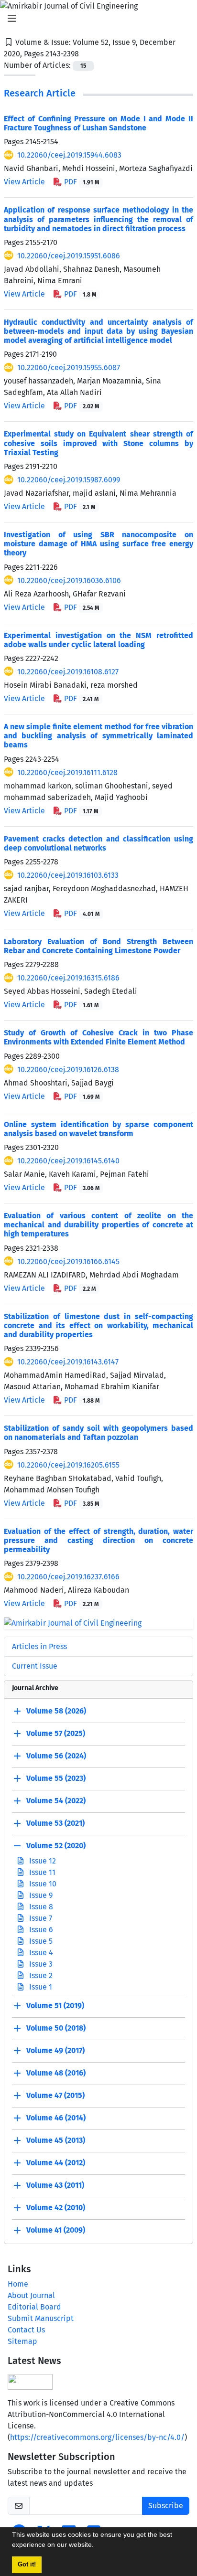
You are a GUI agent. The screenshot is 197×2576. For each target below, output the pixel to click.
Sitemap (22, 2341)
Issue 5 (40, 1941)
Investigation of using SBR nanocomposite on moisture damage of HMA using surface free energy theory (98, 544)
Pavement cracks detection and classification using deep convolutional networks (98, 843)
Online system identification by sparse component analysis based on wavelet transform (98, 1129)
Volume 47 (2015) (55, 2095)
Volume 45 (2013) (56, 2140)
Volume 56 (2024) (56, 1756)
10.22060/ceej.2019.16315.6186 (68, 978)
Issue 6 (40, 1930)
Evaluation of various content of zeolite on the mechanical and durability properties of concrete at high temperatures (98, 1225)
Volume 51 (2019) (55, 2006)
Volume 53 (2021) (55, 1823)
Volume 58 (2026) (56, 1711)
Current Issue (35, 1666)
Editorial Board (34, 2307)
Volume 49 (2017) (55, 2050)
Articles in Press (39, 1646)
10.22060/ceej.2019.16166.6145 (68, 1261)
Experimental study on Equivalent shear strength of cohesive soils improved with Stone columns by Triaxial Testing (98, 443)
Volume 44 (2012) (56, 2163)
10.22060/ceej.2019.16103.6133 (68, 875)
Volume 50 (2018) (56, 2028)
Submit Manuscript (41, 2318)
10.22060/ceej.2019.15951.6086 (69, 256)
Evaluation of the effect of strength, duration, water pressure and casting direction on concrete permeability (98, 1540)
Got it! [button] (27, 2565)
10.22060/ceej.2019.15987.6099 (69, 480)
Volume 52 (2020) (56, 1846)
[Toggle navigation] (96, 19)
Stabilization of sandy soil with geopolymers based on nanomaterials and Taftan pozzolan (98, 1433)
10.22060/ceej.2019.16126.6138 (68, 1070)
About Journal (31, 2295)
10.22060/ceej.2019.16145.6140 (68, 1161)
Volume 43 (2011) (55, 2185)
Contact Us (26, 2330)
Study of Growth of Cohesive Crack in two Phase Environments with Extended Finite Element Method (98, 1037)
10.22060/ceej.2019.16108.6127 (68, 672)
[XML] (87, 54)
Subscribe (166, 2506)
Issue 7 (40, 1918)
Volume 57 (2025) (56, 1733)
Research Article (40, 93)
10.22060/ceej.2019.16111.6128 (67, 772)
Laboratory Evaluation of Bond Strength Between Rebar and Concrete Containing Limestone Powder (98, 946)
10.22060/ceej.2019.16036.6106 (69, 580)
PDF (81, 182)
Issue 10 (42, 1884)
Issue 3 (40, 1964)
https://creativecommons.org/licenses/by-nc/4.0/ (97, 2437)
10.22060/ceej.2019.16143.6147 (68, 1362)
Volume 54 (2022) (56, 1801)
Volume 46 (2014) (56, 2118)
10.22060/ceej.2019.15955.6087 (69, 367)
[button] (97, 2546)
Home (18, 2284)
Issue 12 (42, 1861)
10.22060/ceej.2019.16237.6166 (68, 1577)
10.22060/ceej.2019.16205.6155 (68, 1465)
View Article (24, 182)
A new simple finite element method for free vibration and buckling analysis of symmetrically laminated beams (98, 736)
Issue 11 (41, 1872)
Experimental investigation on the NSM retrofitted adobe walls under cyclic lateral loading (98, 640)
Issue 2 (40, 1975)
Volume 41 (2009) (56, 2230)
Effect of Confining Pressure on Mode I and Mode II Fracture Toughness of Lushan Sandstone (98, 123)
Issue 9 (40, 1895)
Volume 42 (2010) (56, 2208)
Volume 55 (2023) (56, 1778)
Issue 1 (40, 1987)
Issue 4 (40, 1953)
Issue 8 (40, 1907)
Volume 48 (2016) (56, 2073)
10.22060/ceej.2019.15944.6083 (69, 155)
